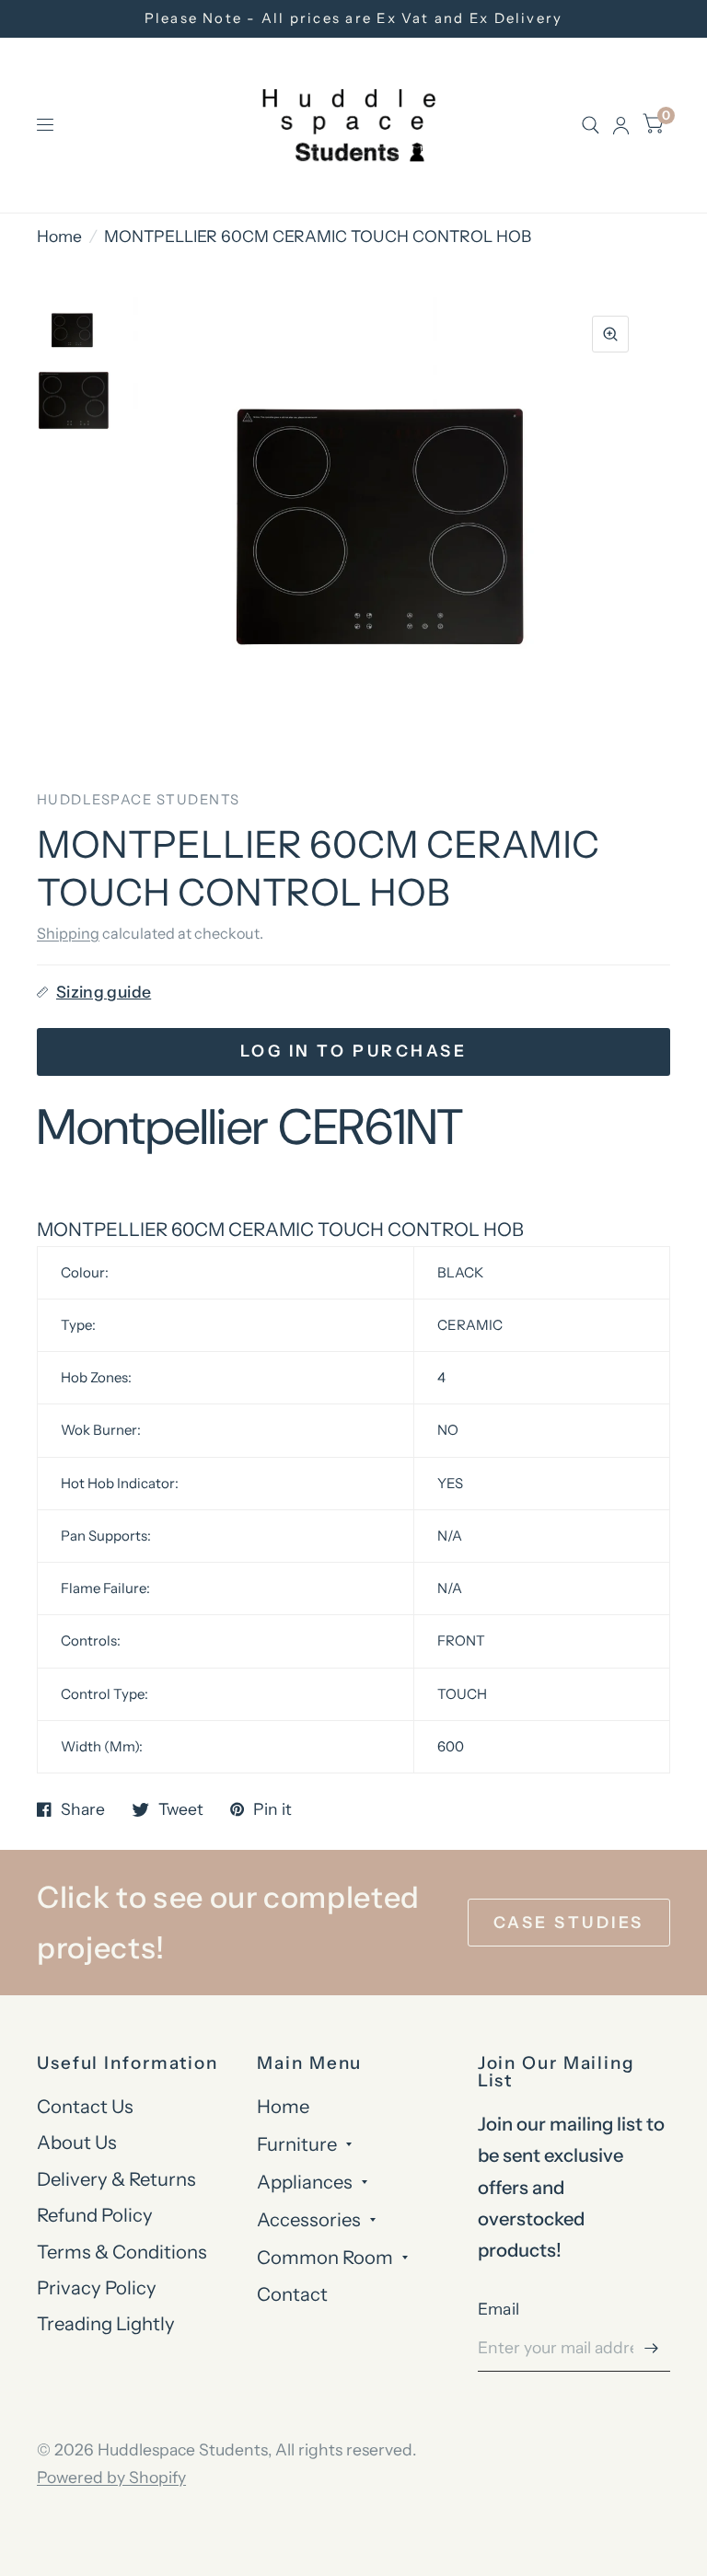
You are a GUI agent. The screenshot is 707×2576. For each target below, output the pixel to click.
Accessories (309, 2219)
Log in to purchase (353, 1051)
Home (59, 236)
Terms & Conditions (122, 2252)
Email (499, 2309)
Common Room (325, 2257)
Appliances (305, 2182)
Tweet (181, 1809)
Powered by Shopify (111, 2477)
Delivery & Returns (116, 2179)
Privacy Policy (97, 2287)
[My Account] (621, 125)
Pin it (272, 1809)
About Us (77, 2142)
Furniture (297, 2144)
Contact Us (85, 2106)
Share (83, 1809)
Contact (292, 2294)
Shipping (68, 933)
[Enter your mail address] (652, 2348)
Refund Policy (95, 2215)
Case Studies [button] (569, 1922)
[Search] (591, 125)
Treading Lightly (106, 2323)
